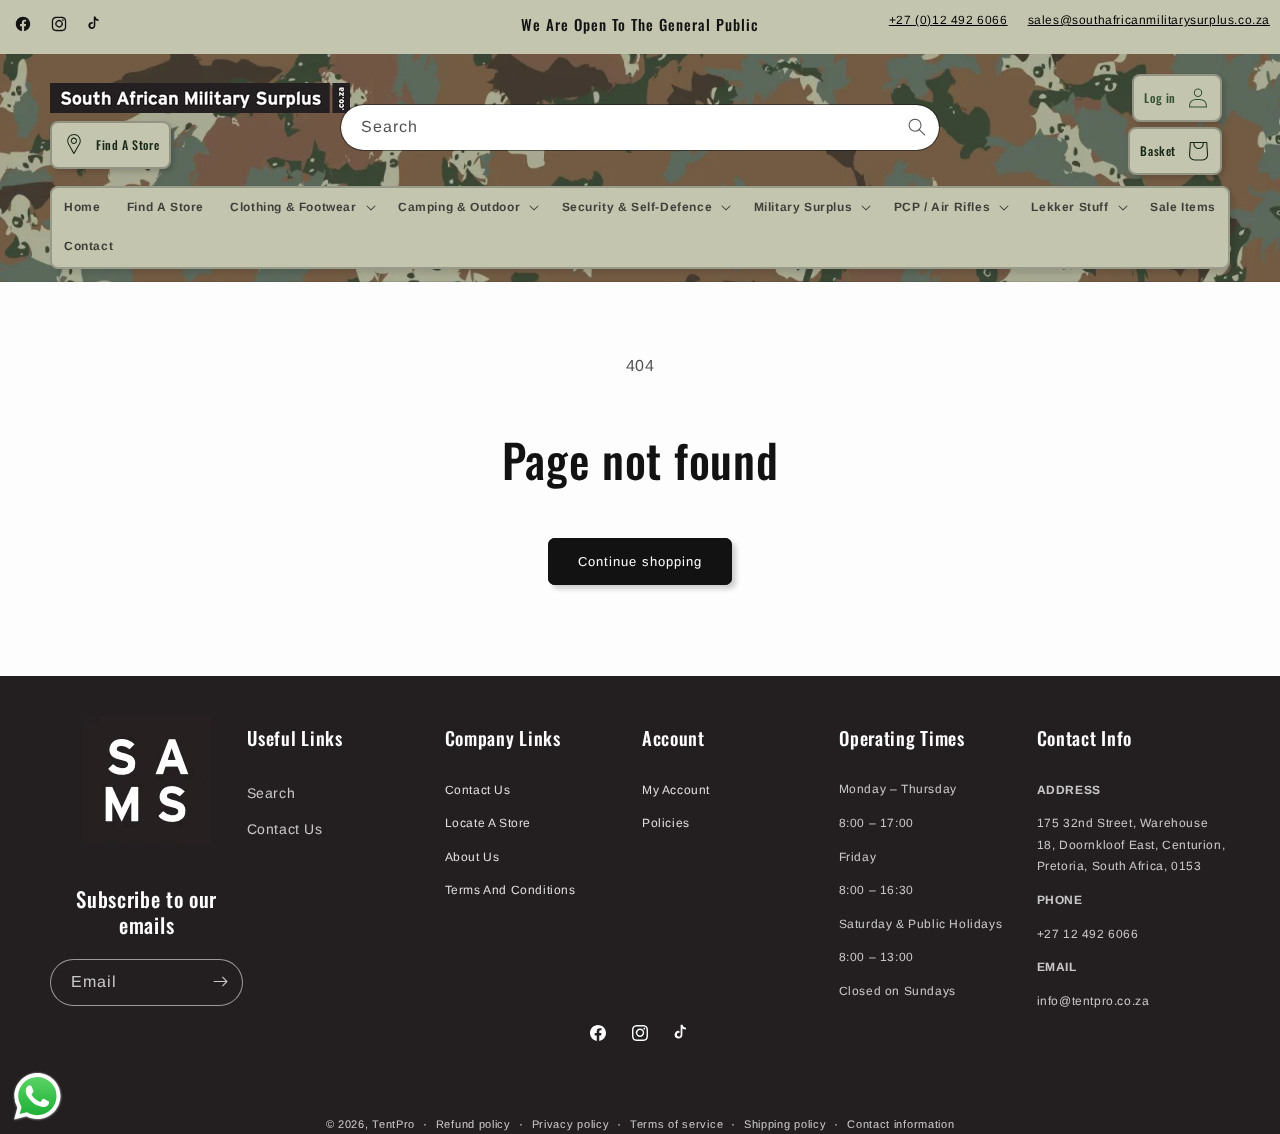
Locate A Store (488, 822)
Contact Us (285, 828)
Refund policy (473, 1123)
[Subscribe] (220, 981)
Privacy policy (571, 1123)
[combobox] (640, 127)
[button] (300, 207)
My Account (676, 789)
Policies (666, 822)
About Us (472, 856)
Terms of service (676, 1123)
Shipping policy (785, 1123)
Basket (1158, 150)
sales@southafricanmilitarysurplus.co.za (1149, 20)
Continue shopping (640, 561)
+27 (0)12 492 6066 (948, 20)
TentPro (393, 1124)
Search (271, 793)
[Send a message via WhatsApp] (37, 1096)
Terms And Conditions (510, 890)
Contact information (900, 1123)
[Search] (917, 127)
